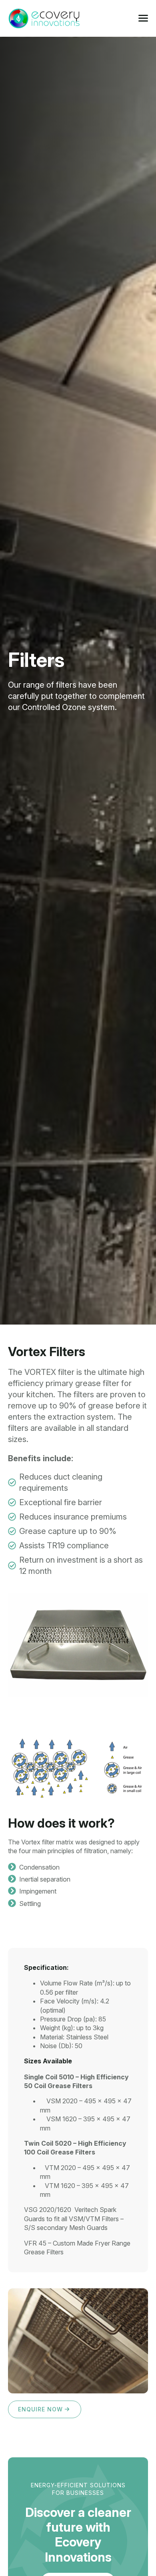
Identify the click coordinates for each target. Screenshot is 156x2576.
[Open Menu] (143, 18)
